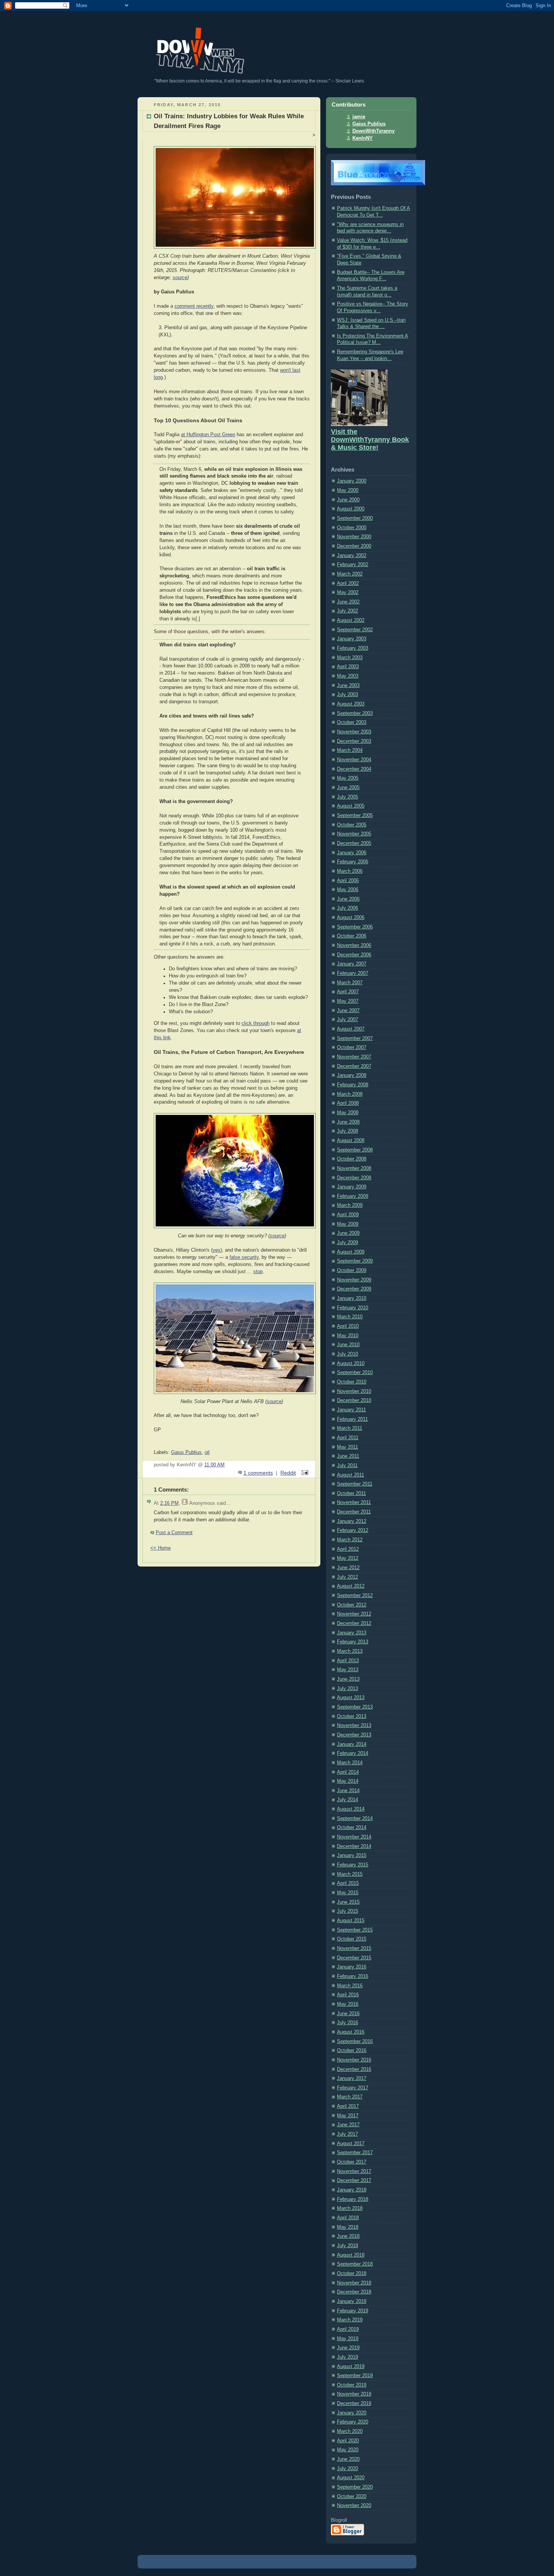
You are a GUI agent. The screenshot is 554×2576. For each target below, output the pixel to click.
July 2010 (347, 1354)
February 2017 (353, 2088)
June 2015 (348, 1902)
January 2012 (352, 1521)
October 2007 (352, 1048)
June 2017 (348, 2125)
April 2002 (348, 583)
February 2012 (353, 1530)
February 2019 (353, 2311)
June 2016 (348, 2014)
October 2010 (352, 1382)
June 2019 (348, 2348)
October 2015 (352, 1939)
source (180, 278)
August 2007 (351, 1029)
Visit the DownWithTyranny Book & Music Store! (370, 440)
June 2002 (348, 602)
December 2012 (354, 1623)
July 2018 (347, 2246)
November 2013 (354, 1725)
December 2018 (354, 2292)
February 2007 (353, 973)
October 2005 (352, 825)
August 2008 (351, 1141)
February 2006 (353, 862)
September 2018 (355, 2264)
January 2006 (352, 853)
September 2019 (355, 2376)
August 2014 (351, 1809)
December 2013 (354, 1735)
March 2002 (350, 574)
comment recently (194, 306)
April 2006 (348, 881)
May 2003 (348, 676)
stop (258, 1272)
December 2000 (354, 546)
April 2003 (348, 667)
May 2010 (348, 1336)
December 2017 (354, 2181)
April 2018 (348, 2218)
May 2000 (348, 490)
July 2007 (347, 1020)
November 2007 (354, 1057)
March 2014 (350, 1763)
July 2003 (347, 695)
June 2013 (348, 1679)
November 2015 (354, 1948)
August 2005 (351, 806)
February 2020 (353, 2422)
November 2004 (354, 760)
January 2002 (352, 556)
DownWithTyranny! (154, 22)
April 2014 (348, 1772)
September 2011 (355, 1484)
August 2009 (351, 1252)
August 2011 (350, 1475)
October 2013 (352, 1716)
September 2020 (355, 2487)
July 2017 (347, 2134)
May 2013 (348, 1670)
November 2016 (354, 2060)
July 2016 (347, 2023)
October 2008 (352, 1159)
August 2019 (351, 2367)
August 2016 (351, 2032)
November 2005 (354, 834)
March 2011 (350, 1428)
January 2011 (351, 1410)
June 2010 (348, 1345)
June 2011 (348, 1456)
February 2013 (353, 1642)
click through (256, 1023)
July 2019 (347, 2357)
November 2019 (354, 2394)
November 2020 (354, 2506)
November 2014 (354, 1837)
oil (207, 1452)
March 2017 (350, 2097)
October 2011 (351, 1493)
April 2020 (348, 2441)
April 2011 (348, 1438)
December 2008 (354, 1178)
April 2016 (348, 1995)
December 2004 (354, 769)
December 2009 (354, 1289)
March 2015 (350, 1874)
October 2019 (352, 2385)
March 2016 (350, 1986)
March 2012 (350, 1540)
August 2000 (351, 509)
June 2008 (348, 1122)
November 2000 (354, 537)
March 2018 (350, 2208)
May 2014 (348, 1781)
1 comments (258, 1473)
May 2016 (348, 2004)
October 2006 (352, 936)
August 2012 (351, 1586)
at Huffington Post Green (208, 435)
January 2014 (352, 1744)
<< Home (161, 1548)
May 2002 (348, 592)
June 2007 (348, 1011)
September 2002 (355, 630)
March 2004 (350, 750)
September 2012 (355, 1596)
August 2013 (351, 1698)
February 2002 (353, 565)
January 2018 (352, 2190)
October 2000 (352, 528)
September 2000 (355, 518)
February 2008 (353, 1085)
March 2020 (350, 2431)
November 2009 (354, 1280)
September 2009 (355, 1261)
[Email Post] (304, 1473)
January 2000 (352, 481)
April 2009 (348, 1215)
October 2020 (352, 2497)
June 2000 (348, 500)
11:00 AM (214, 1465)
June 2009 (348, 1233)
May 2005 (348, 778)
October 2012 (352, 1605)
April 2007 (348, 992)
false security (244, 1257)
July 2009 (347, 1243)
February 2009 (353, 1196)
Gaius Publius (186, 1452)
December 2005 (354, 843)
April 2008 (348, 1103)
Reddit (288, 1473)
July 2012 (347, 1577)
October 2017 (352, 2162)
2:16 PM (169, 1503)
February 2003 (353, 648)
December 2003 (354, 741)
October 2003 (352, 722)
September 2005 (355, 815)
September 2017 (355, 2153)
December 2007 (354, 1066)
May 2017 (348, 2116)
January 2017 (352, 2078)
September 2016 (355, 2042)
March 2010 (350, 1317)
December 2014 (354, 1846)
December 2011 (354, 1512)
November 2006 (354, 945)
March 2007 (350, 983)
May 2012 (348, 1558)
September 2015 (355, 1930)
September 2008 (355, 1150)
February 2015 (353, 1865)
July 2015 (347, 1911)
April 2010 (348, 1326)
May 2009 (348, 1224)
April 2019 (348, 2329)
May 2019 (348, 2339)
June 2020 (348, 2459)
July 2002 (347, 611)
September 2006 (355, 927)
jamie (359, 117)
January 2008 (352, 1075)
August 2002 (351, 620)
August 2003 (351, 704)
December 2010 (354, 1400)
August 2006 (351, 918)
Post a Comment (174, 1533)
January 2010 (352, 1298)
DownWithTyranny (373, 131)
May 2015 (348, 1893)
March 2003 (350, 658)
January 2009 (352, 1187)
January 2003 (352, 639)
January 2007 (352, 964)
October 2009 (352, 1270)
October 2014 (352, 1828)
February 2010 (353, 1308)
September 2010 (355, 1373)
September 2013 (355, 1707)
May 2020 (348, 2450)
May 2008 (348, 1113)
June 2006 (348, 899)
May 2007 (348, 1001)
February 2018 (353, 2199)
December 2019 (354, 2403)
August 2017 (351, 2144)
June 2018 (348, 2236)
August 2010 (351, 1364)
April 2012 (348, 1549)
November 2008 (354, 1168)
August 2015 (351, 1921)
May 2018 (348, 2227)
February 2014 (353, 1753)
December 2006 (354, 955)
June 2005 (348, 788)
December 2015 (354, 1958)
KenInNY (363, 138)
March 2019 (350, 2320)
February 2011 (352, 1419)
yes (217, 1250)
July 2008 (347, 1131)
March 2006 (350, 871)
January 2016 (352, 1967)
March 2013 (350, 1651)
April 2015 (348, 1883)
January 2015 (352, 1855)
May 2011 (347, 1447)
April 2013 (348, 1661)
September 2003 (355, 713)
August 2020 (351, 2478)
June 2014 (348, 1791)
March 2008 (350, 1094)
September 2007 (355, 1038)
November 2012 (354, 1614)
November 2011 (354, 1503)
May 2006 (348, 890)
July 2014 (347, 1800)
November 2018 (354, 2283)
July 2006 (347, 908)
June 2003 (348, 686)
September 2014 (355, 1819)
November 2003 (354, 732)
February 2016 (353, 1976)
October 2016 (352, 2051)
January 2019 (352, 2301)
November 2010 (354, 1391)
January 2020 (352, 2413)
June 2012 (348, 1568)
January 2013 (352, 1633)
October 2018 (352, 2274)
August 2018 (351, 2255)
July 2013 (347, 1689)
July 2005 (347, 797)
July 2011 (347, 1466)
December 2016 (354, 2069)
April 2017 (348, 2106)
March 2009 (350, 1205)
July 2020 (347, 2469)
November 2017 (354, 2171)
